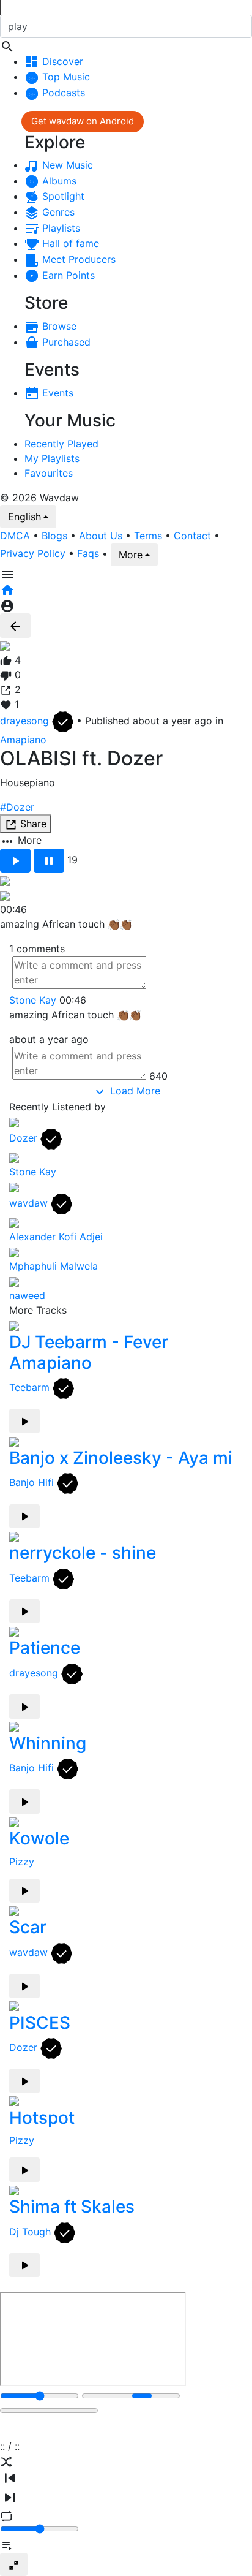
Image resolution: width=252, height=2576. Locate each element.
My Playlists (52, 458)
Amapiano (23, 740)
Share (32, 824)
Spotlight (62, 196)
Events (56, 393)
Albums (58, 181)
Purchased (65, 342)
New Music (66, 165)
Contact (192, 536)
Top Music (65, 77)
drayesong (26, 721)
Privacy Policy (33, 553)
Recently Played (61, 444)
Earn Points (67, 275)
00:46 (73, 1000)
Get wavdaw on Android (83, 121)
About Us (101, 536)
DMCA (15, 536)
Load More (134, 1091)
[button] (126, 34)
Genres (57, 212)
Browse (58, 326)
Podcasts (62, 93)
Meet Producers (77, 259)
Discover (61, 61)
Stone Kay (33, 1000)
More (131, 555)
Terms (148, 536)
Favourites (49, 473)
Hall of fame (69, 243)
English (24, 517)
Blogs (54, 536)
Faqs (88, 553)
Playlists (60, 228)
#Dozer (17, 807)
